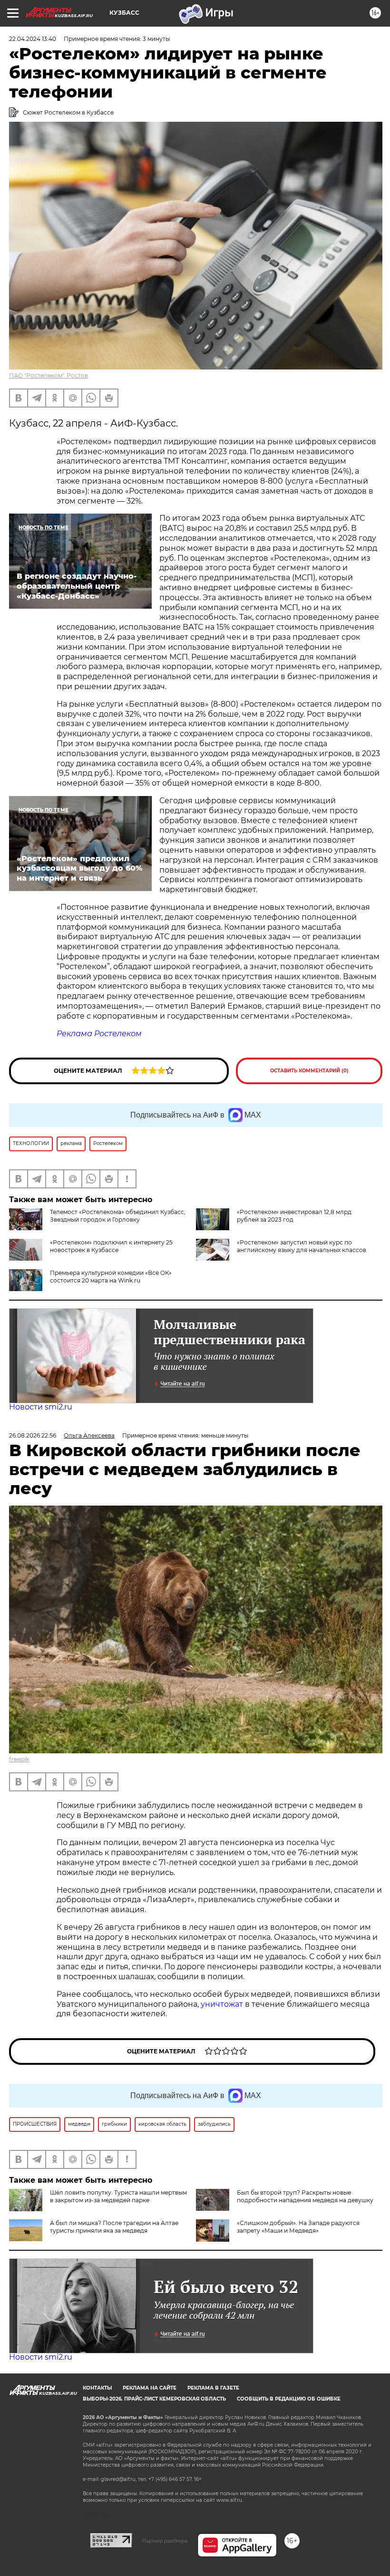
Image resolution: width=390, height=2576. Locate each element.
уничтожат (223, 2004)
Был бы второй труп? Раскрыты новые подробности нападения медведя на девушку (305, 2196)
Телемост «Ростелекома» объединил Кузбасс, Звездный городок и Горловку (118, 1216)
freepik (19, 1759)
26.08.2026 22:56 (33, 1435)
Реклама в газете (213, 2388)
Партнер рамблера (165, 2541)
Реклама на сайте (150, 2388)
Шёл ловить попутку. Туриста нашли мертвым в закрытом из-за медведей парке (118, 2196)
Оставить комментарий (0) (309, 1071)
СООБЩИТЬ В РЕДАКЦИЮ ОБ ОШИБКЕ (289, 2399)
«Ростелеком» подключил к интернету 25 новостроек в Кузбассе (111, 1246)
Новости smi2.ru (41, 1407)
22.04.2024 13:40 (33, 39)
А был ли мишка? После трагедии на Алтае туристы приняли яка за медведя (114, 2227)
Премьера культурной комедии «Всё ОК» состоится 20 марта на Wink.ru (111, 1277)
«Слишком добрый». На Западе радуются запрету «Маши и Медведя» (298, 2227)
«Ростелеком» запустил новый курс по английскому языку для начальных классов (302, 1246)
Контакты (97, 2388)
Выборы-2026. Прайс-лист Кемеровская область (154, 2399)
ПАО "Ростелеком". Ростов (49, 375)
